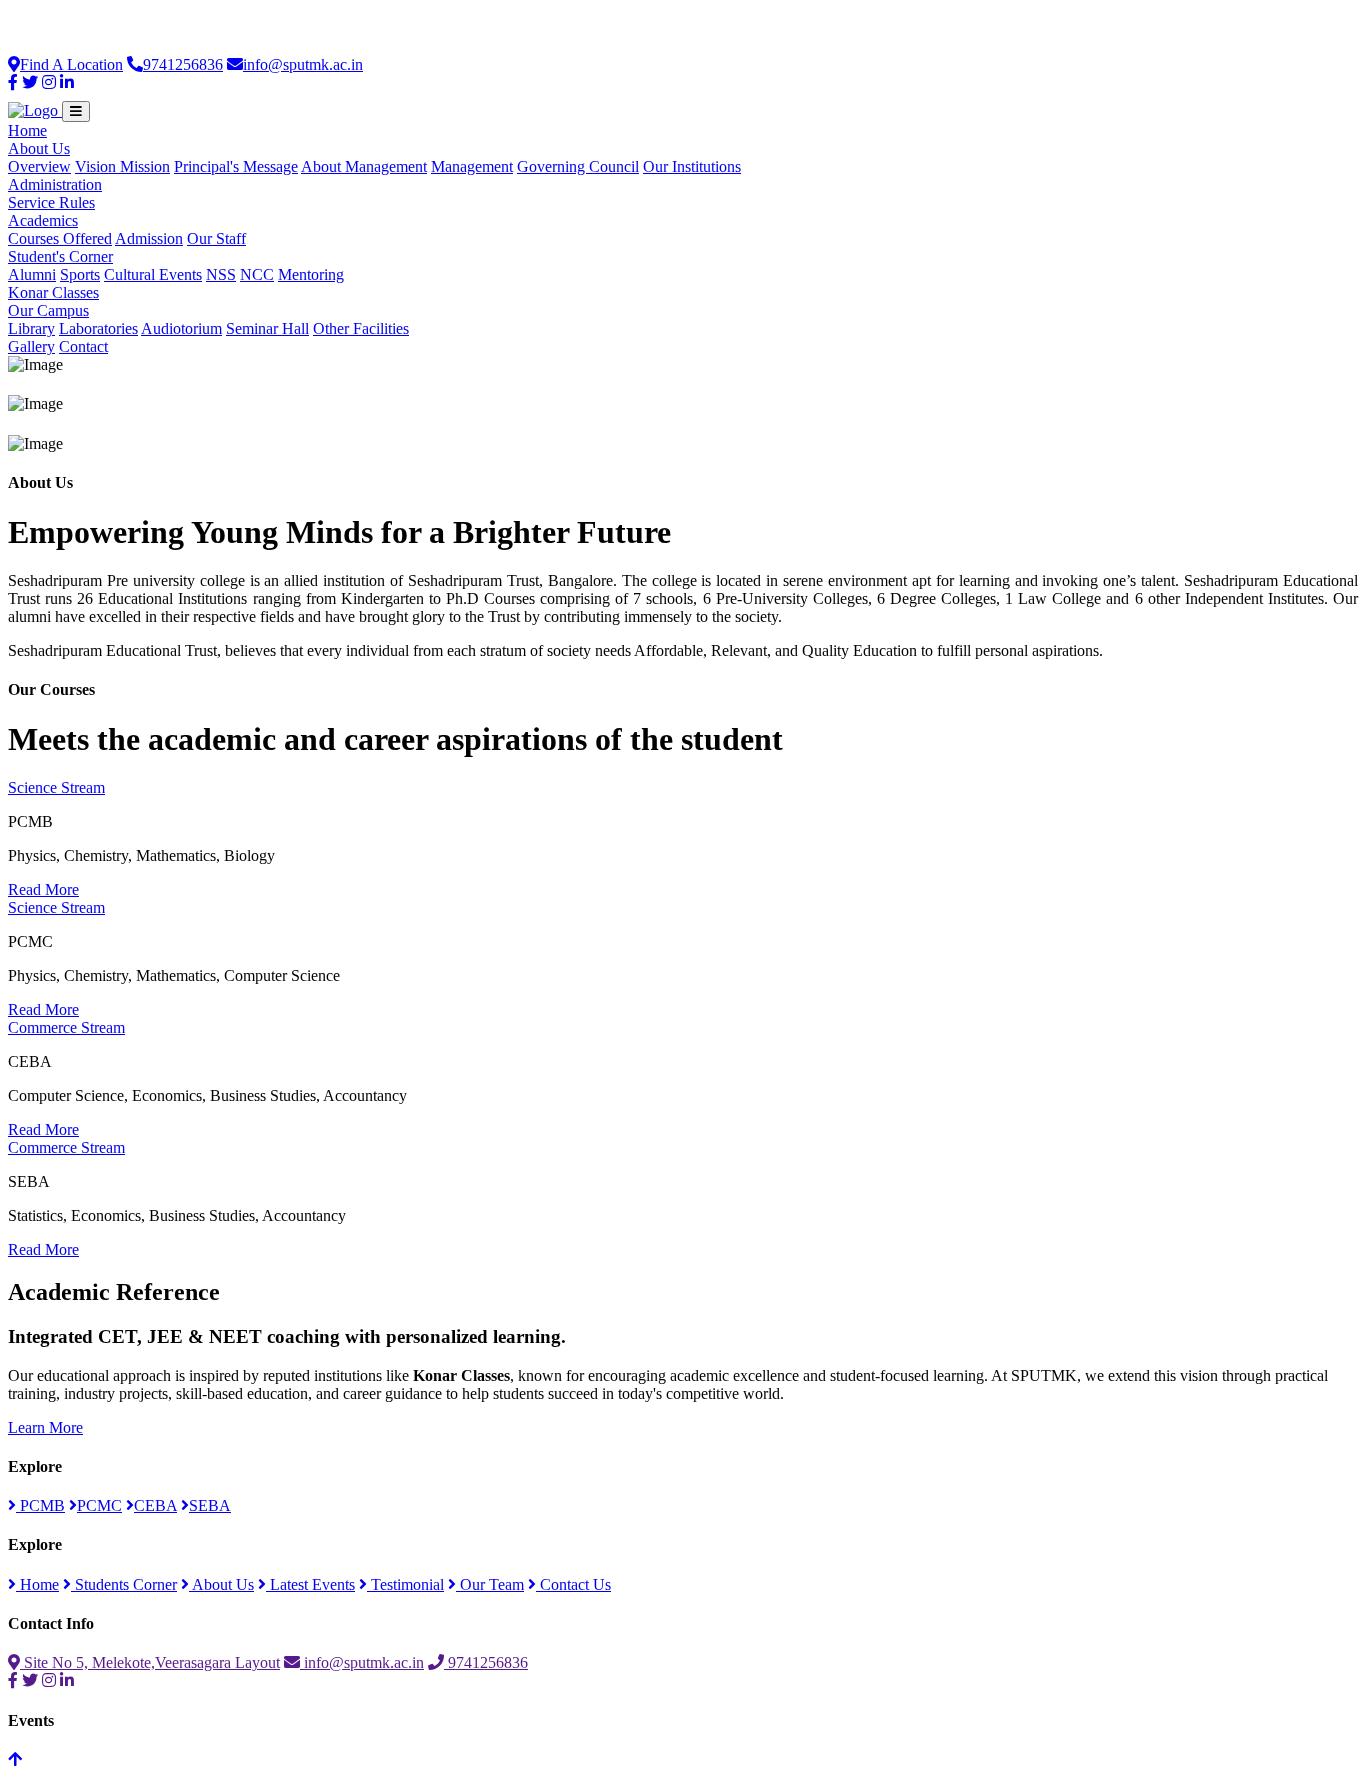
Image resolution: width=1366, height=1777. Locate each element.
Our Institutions (692, 166)
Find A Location (71, 64)
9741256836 (183, 64)
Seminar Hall (267, 328)
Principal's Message (236, 166)
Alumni (32, 274)
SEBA (210, 1505)
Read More (43, 889)
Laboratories (98, 328)
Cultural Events (153, 274)
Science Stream (56, 787)
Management (472, 166)
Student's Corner (60, 256)
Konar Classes (53, 292)
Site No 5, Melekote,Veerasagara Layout (150, 1662)
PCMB (40, 1505)
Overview (39, 166)
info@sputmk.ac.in (303, 64)
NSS (221, 274)
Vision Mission (122, 166)
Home (27, 130)
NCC (257, 274)
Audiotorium (181, 328)
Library (31, 328)
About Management (364, 166)
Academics (43, 220)
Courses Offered (60, 238)
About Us (39, 148)
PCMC (99, 1505)
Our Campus (48, 310)
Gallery (31, 346)
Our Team (490, 1584)
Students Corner (124, 1584)
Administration (55, 184)
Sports (80, 274)
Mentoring (311, 274)
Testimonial (405, 1584)
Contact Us (573, 1584)
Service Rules (51, 202)
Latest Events (310, 1584)
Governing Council (578, 166)
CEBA (155, 1505)
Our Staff (216, 238)
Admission (149, 238)
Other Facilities (361, 328)
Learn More (45, 1427)
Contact (83, 346)
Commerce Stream (66, 1027)
